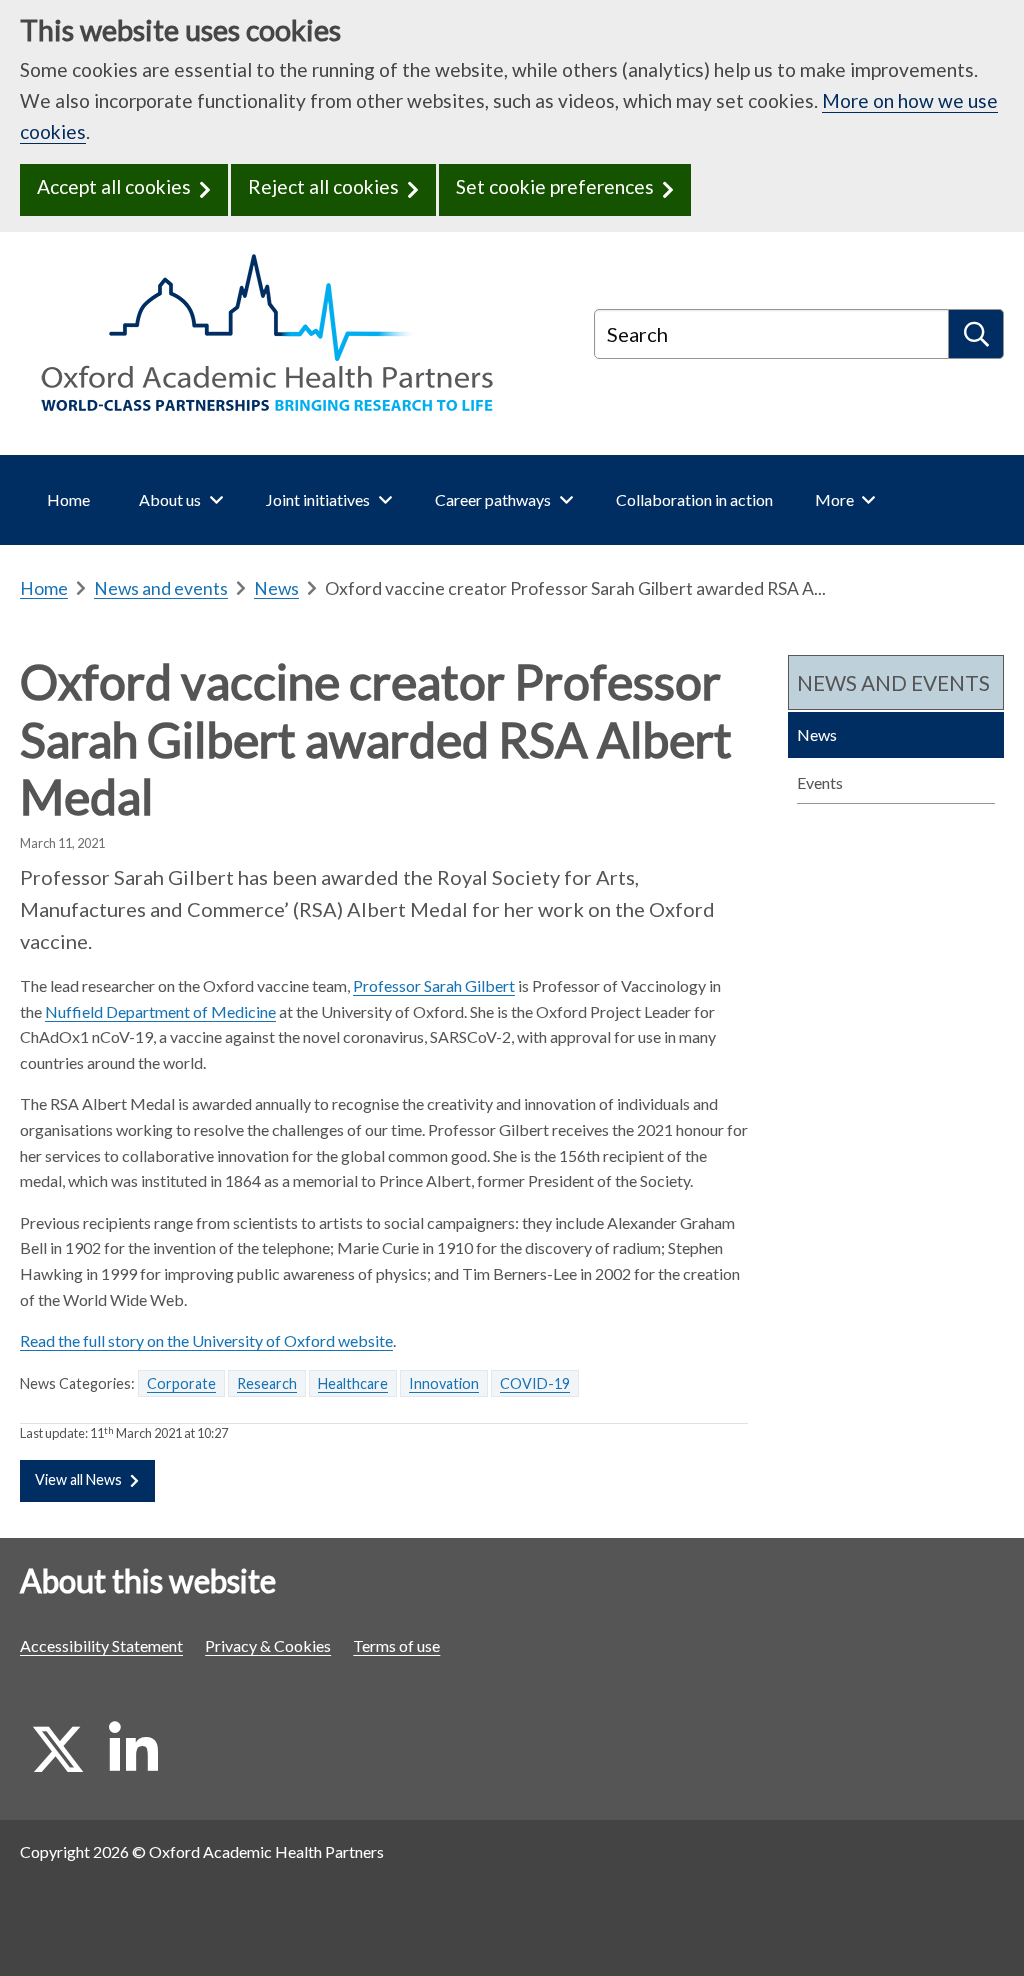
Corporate (181, 1383)
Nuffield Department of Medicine (160, 1011)
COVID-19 (535, 1383)
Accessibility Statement (101, 1645)
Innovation (444, 1383)
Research (267, 1383)
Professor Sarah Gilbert (434, 985)
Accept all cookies (114, 186)
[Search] (976, 334)
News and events (161, 588)
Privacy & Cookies (268, 1645)
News (276, 588)
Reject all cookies (323, 186)
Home (44, 588)
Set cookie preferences (555, 186)
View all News (78, 1479)
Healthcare (353, 1383)
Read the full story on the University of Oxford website (206, 1340)
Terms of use (396, 1645)
